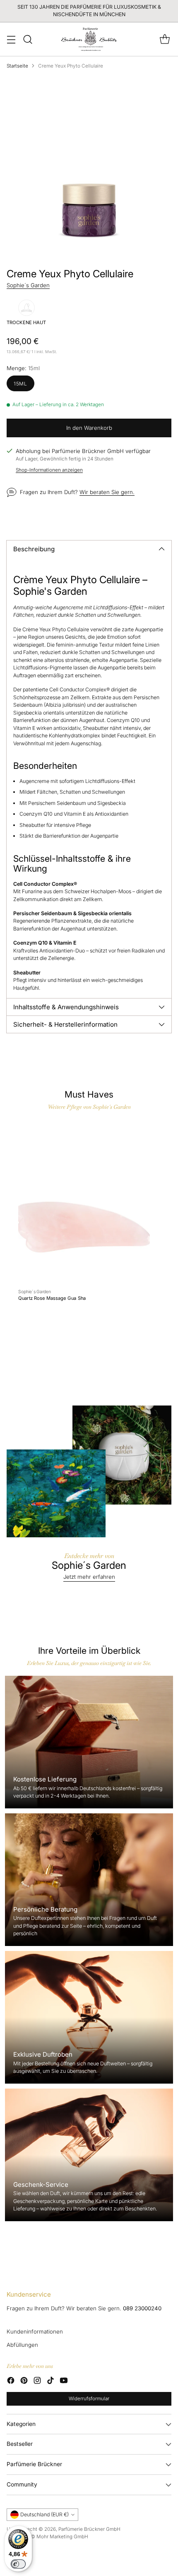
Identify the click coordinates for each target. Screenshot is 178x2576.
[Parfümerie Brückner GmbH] (89, 39)
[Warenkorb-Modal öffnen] (165, 39)
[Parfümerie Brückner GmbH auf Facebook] (11, 2382)
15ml (20, 384)
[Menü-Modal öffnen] (11, 39)
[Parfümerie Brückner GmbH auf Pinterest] (24, 2382)
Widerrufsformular (89, 2399)
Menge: (23, 368)
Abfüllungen (22, 2345)
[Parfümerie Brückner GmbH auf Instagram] (37, 2382)
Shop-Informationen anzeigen (49, 470)
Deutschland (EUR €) (44, 2514)
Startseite (17, 66)
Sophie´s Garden (28, 285)
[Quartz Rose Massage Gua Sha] (84, 1201)
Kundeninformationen (35, 2331)
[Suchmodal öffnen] (28, 39)
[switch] (18, 2564)
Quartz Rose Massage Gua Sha (52, 1299)
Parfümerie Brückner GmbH (89, 2529)
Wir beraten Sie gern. (107, 492)
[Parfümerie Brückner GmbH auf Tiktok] (51, 2382)
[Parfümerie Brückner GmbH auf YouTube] (64, 2382)
